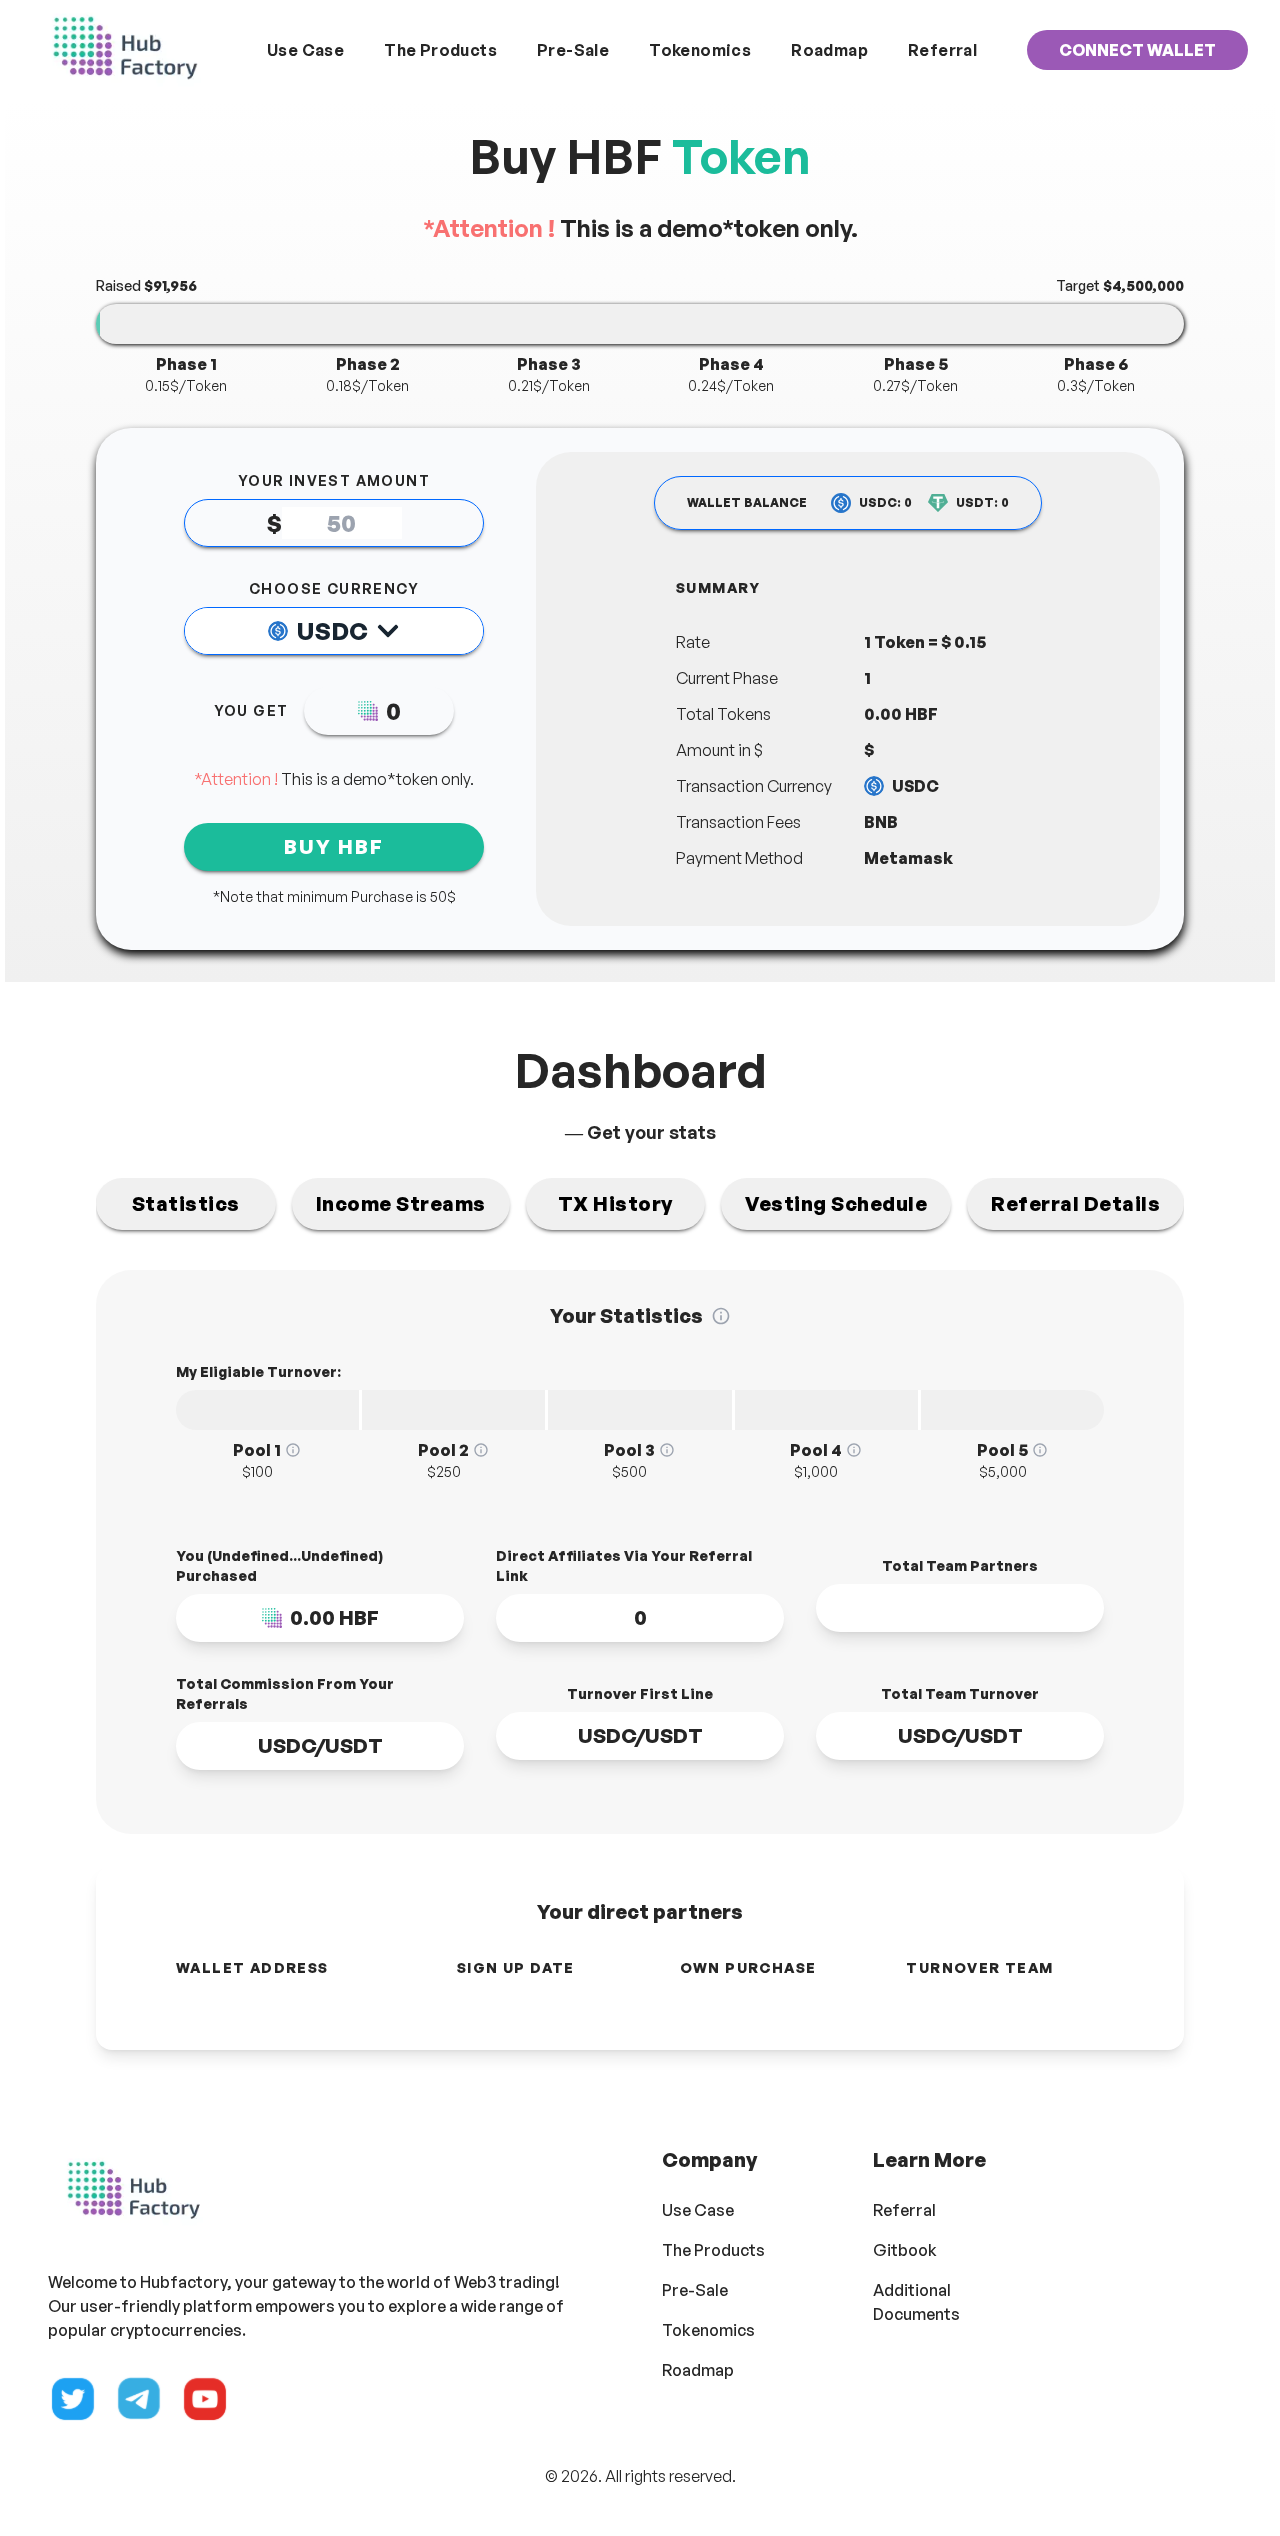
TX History (615, 1203)
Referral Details (1075, 1203)
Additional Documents (916, 2302)
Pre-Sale (573, 50)
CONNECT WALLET (1137, 50)
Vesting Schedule (836, 1203)
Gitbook (905, 2250)
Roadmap (829, 50)
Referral (942, 50)
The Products (440, 50)
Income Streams (401, 1203)
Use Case (305, 50)
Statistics (186, 1203)
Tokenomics (700, 50)
